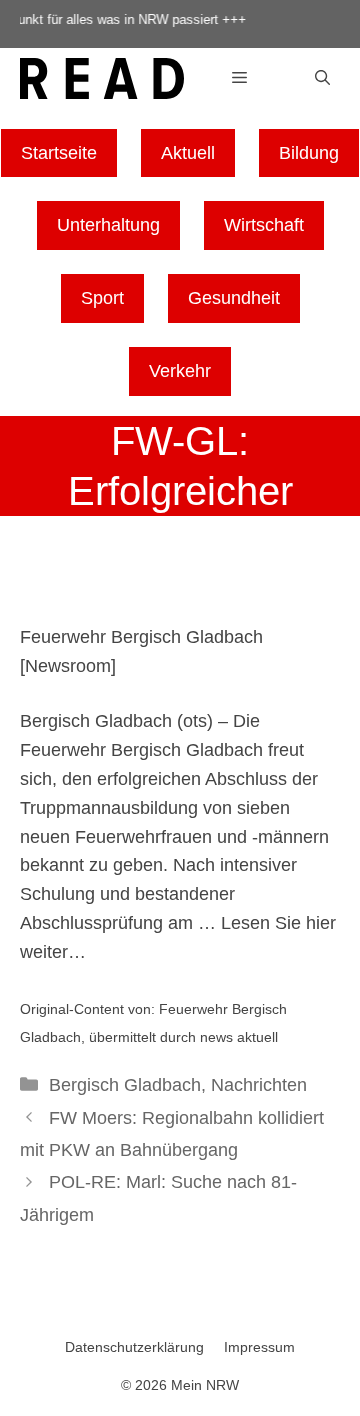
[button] (322, 78)
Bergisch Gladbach (125, 1085)
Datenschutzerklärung (134, 1347)
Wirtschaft (264, 225)
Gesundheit (234, 298)
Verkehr (180, 371)
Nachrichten (259, 1085)
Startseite (59, 153)
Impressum (259, 1347)
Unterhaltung (108, 225)
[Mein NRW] (102, 82)
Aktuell (188, 153)
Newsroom (68, 666)
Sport (102, 298)
